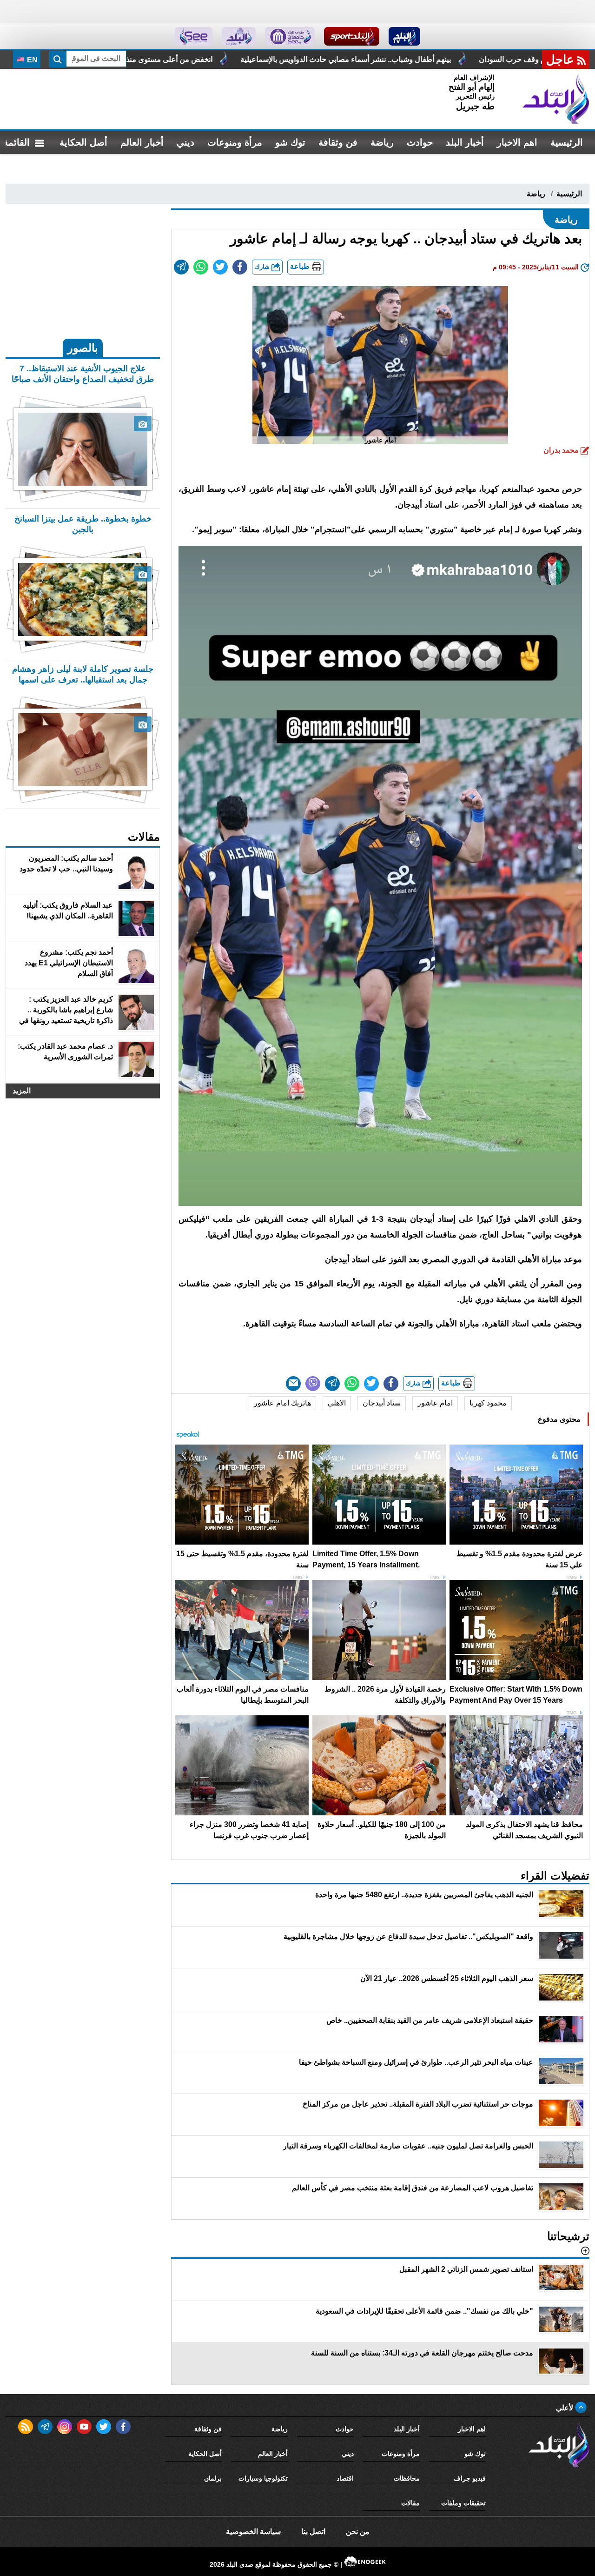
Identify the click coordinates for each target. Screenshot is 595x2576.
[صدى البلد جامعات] (290, 36)
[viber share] (313, 1384)
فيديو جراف (470, 2478)
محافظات (407, 2478)
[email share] (181, 267)
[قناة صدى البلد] (405, 36)
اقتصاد (345, 2478)
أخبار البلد (465, 142)
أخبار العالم (142, 142)
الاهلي (337, 1403)
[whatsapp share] (201, 267)
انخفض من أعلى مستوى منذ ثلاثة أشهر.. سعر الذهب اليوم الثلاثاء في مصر (338, 59)
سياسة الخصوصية (253, 2532)
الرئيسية (567, 142)
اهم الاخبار (517, 142)
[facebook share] (240, 267)
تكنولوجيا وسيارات (263, 2478)
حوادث (420, 142)
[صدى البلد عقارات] (239, 36)
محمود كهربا (488, 1403)
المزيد (22, 1091)
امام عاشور (435, 1403)
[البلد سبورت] (352, 36)
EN (31, 60)
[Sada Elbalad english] (194, 36)
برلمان (213, 2478)
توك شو (290, 142)
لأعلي (565, 2408)
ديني (185, 142)
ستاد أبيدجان (382, 1403)
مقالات (410, 2503)
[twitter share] (220, 267)
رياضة (382, 142)
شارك (263, 267)
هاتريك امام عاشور (282, 1403)
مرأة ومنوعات (235, 142)
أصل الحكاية (83, 142)
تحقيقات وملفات (463, 2503)
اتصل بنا (313, 2532)
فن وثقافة (338, 142)
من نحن (358, 2532)
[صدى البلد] (556, 99)
